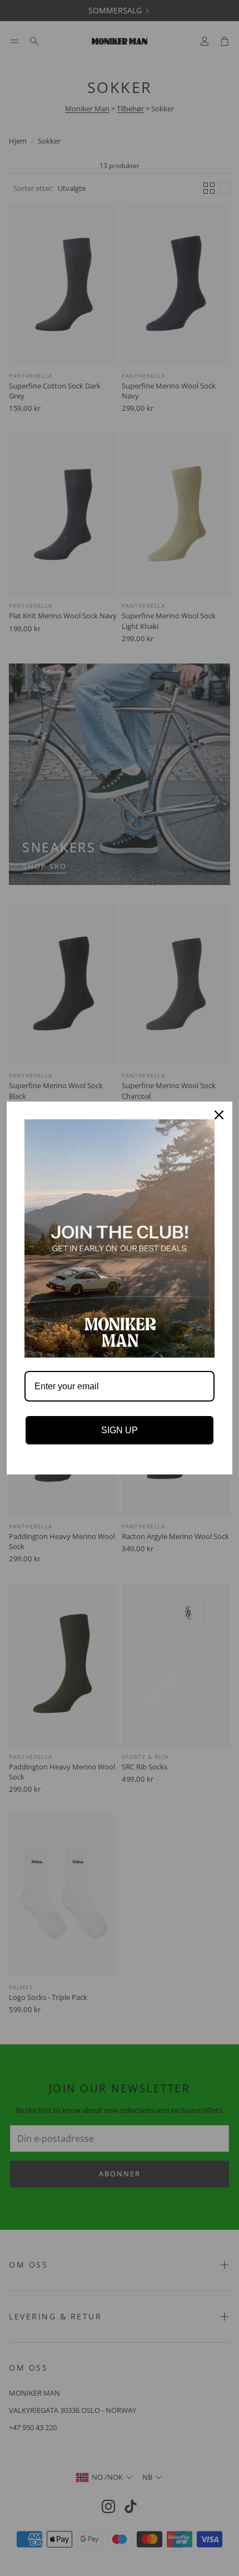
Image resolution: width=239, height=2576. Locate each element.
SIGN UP (120, 1430)
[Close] (219, 1115)
